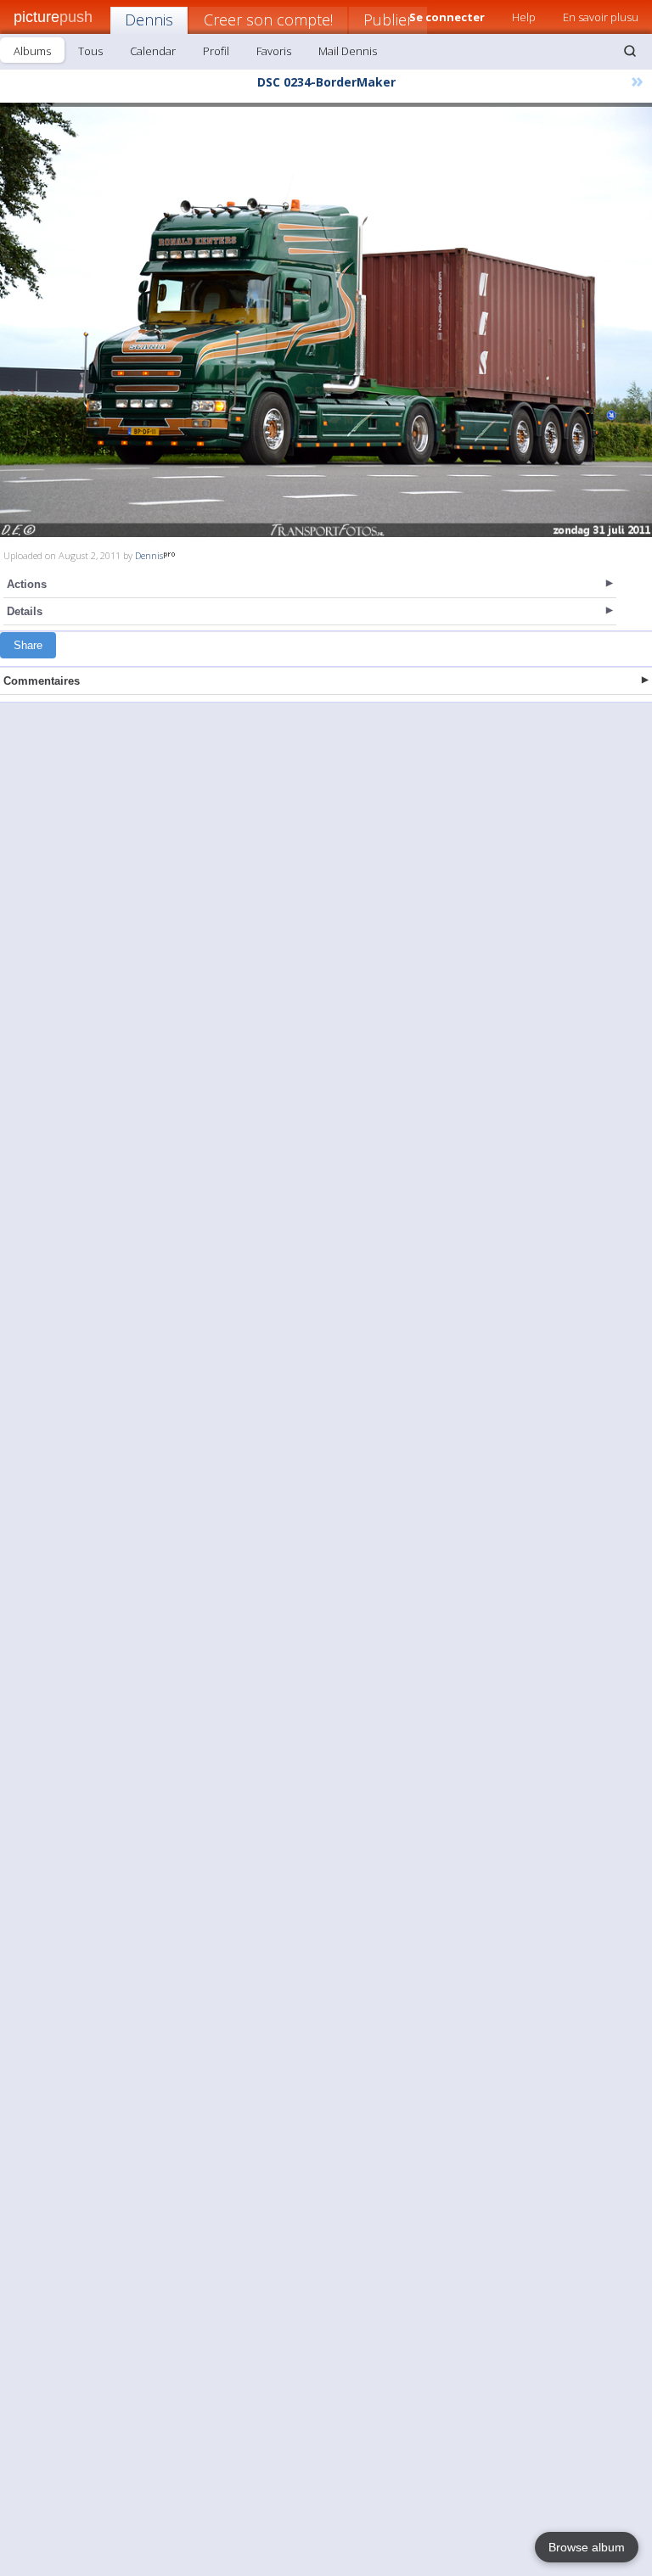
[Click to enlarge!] (326, 320)
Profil (216, 51)
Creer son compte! (268, 20)
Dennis (149, 20)
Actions (27, 584)
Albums (32, 51)
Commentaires (42, 681)
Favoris (274, 51)
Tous (90, 51)
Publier (388, 20)
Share (28, 645)
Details (25, 611)
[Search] (630, 51)
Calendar (153, 51)
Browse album (587, 2547)
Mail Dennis (348, 51)
